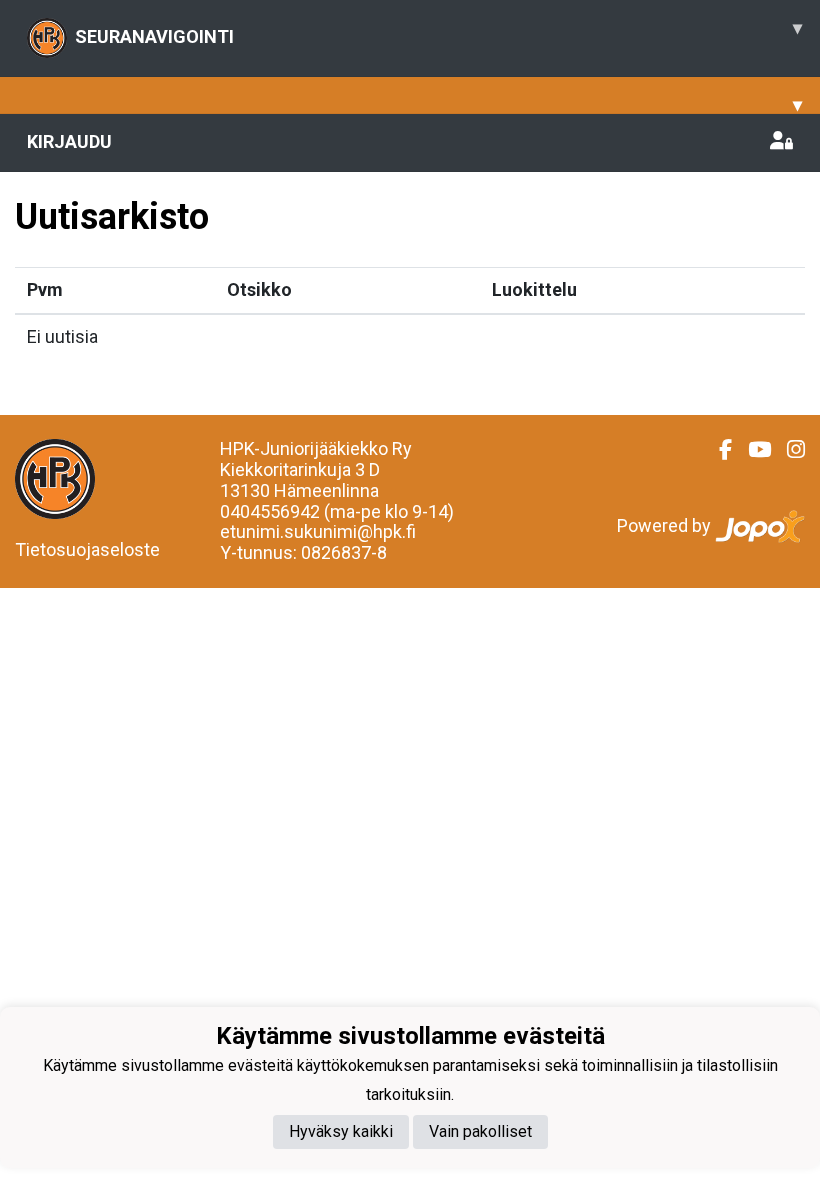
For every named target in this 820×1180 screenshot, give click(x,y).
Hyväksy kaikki (341, 1131)
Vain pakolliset (480, 1131)
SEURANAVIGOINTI (438, 32)
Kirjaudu (69, 141)
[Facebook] (717, 450)
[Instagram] (788, 450)
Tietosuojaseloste (87, 549)
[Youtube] (751, 450)
